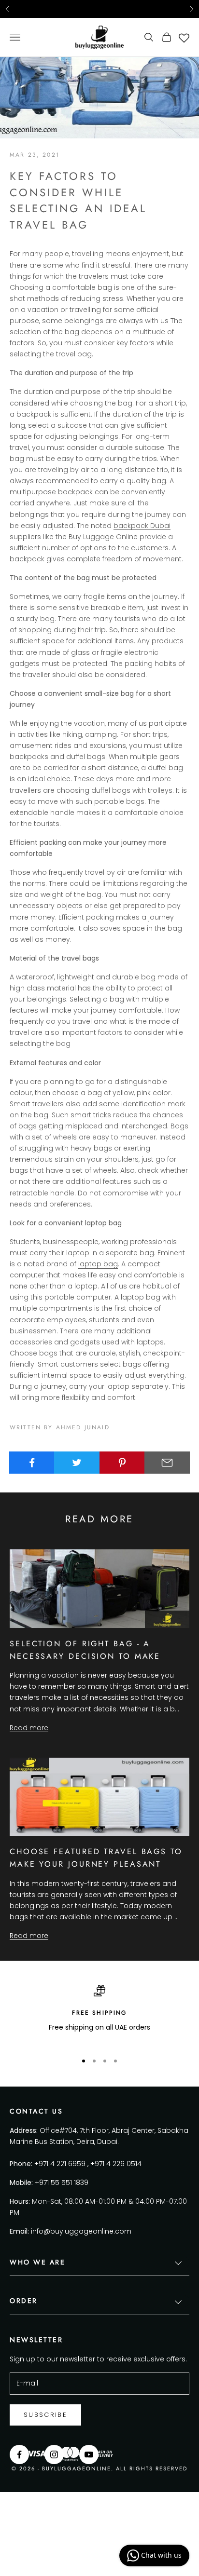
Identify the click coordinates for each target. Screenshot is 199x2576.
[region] (99, 2014)
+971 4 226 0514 (116, 2164)
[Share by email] (167, 1463)
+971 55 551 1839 (62, 2183)
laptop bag (98, 1264)
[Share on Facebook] (32, 1463)
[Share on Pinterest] (122, 1463)
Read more (29, 1728)
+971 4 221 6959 (60, 2164)
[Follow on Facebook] (19, 2454)
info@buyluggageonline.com (81, 2231)
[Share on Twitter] (77, 1463)
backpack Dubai (142, 526)
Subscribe (45, 2415)
